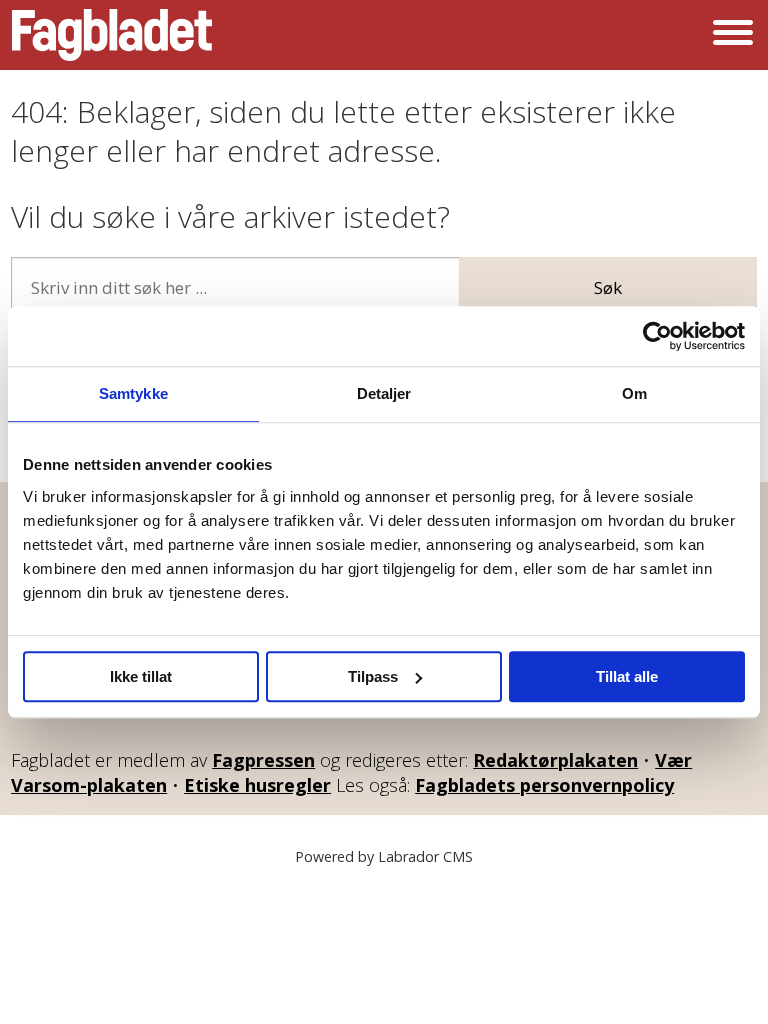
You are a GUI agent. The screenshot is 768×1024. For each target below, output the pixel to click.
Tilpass (373, 676)
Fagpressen (263, 760)
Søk (608, 287)
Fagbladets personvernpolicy (544, 785)
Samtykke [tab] (133, 393)
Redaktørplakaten (555, 760)
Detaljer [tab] (384, 393)
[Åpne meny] (733, 35)
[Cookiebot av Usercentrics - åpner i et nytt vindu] (657, 336)
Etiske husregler (257, 785)
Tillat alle (627, 676)
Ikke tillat (141, 676)
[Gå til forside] (112, 35)
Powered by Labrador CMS (384, 856)
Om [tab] (634, 393)
